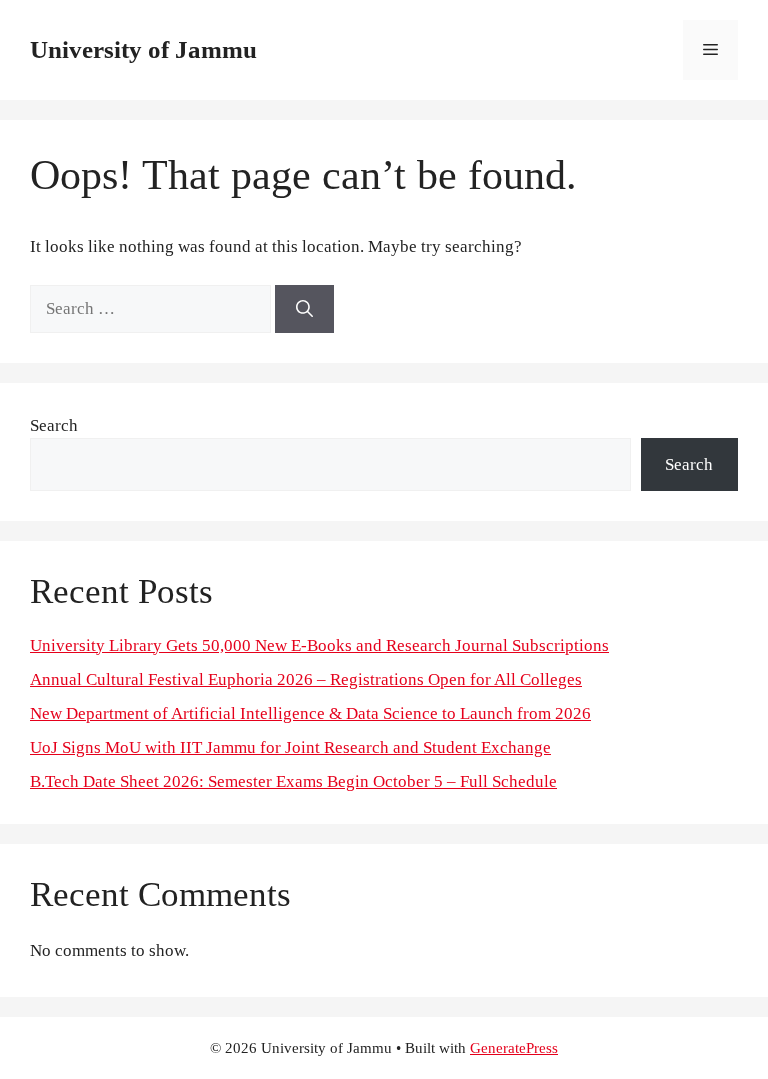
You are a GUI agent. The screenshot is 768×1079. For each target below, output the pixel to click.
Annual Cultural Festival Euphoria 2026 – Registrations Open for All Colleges (306, 679)
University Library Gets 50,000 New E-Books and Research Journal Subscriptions (319, 645)
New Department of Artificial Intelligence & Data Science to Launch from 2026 (310, 713)
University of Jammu (143, 49)
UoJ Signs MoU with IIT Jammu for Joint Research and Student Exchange (290, 747)
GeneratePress (514, 1048)
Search (54, 425)
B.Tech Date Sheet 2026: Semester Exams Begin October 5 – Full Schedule (293, 781)
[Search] (304, 309)
